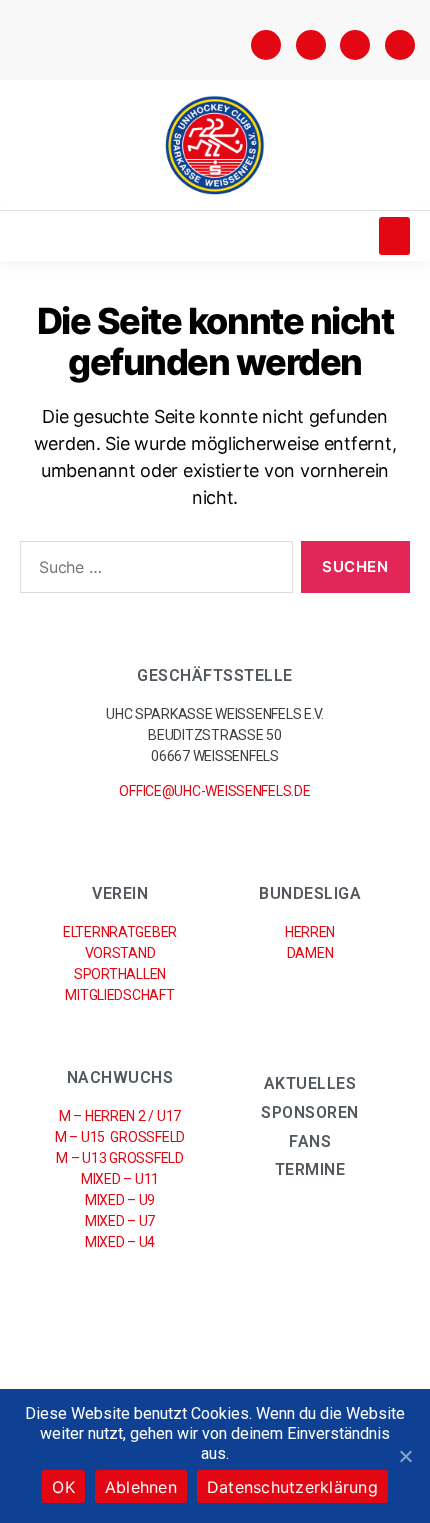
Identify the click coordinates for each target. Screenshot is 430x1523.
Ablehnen (141, 1487)
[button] (394, 236)
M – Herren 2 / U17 (120, 1116)
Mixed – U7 (120, 1221)
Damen (310, 953)
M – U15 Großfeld (120, 1137)
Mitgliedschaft (119, 995)
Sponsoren (310, 1112)
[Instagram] (311, 45)
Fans (310, 1141)
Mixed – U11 (120, 1179)
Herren (310, 932)
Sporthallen (120, 974)
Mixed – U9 (120, 1200)
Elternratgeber (120, 932)
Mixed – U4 (120, 1242)
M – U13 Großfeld (119, 1158)
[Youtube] (400, 45)
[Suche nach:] (152, 571)
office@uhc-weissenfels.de (214, 791)
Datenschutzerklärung (292, 1487)
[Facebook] (266, 45)
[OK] (405, 1456)
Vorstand (120, 953)
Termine (310, 1169)
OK (63, 1487)
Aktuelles (310, 1083)
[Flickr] (355, 45)
